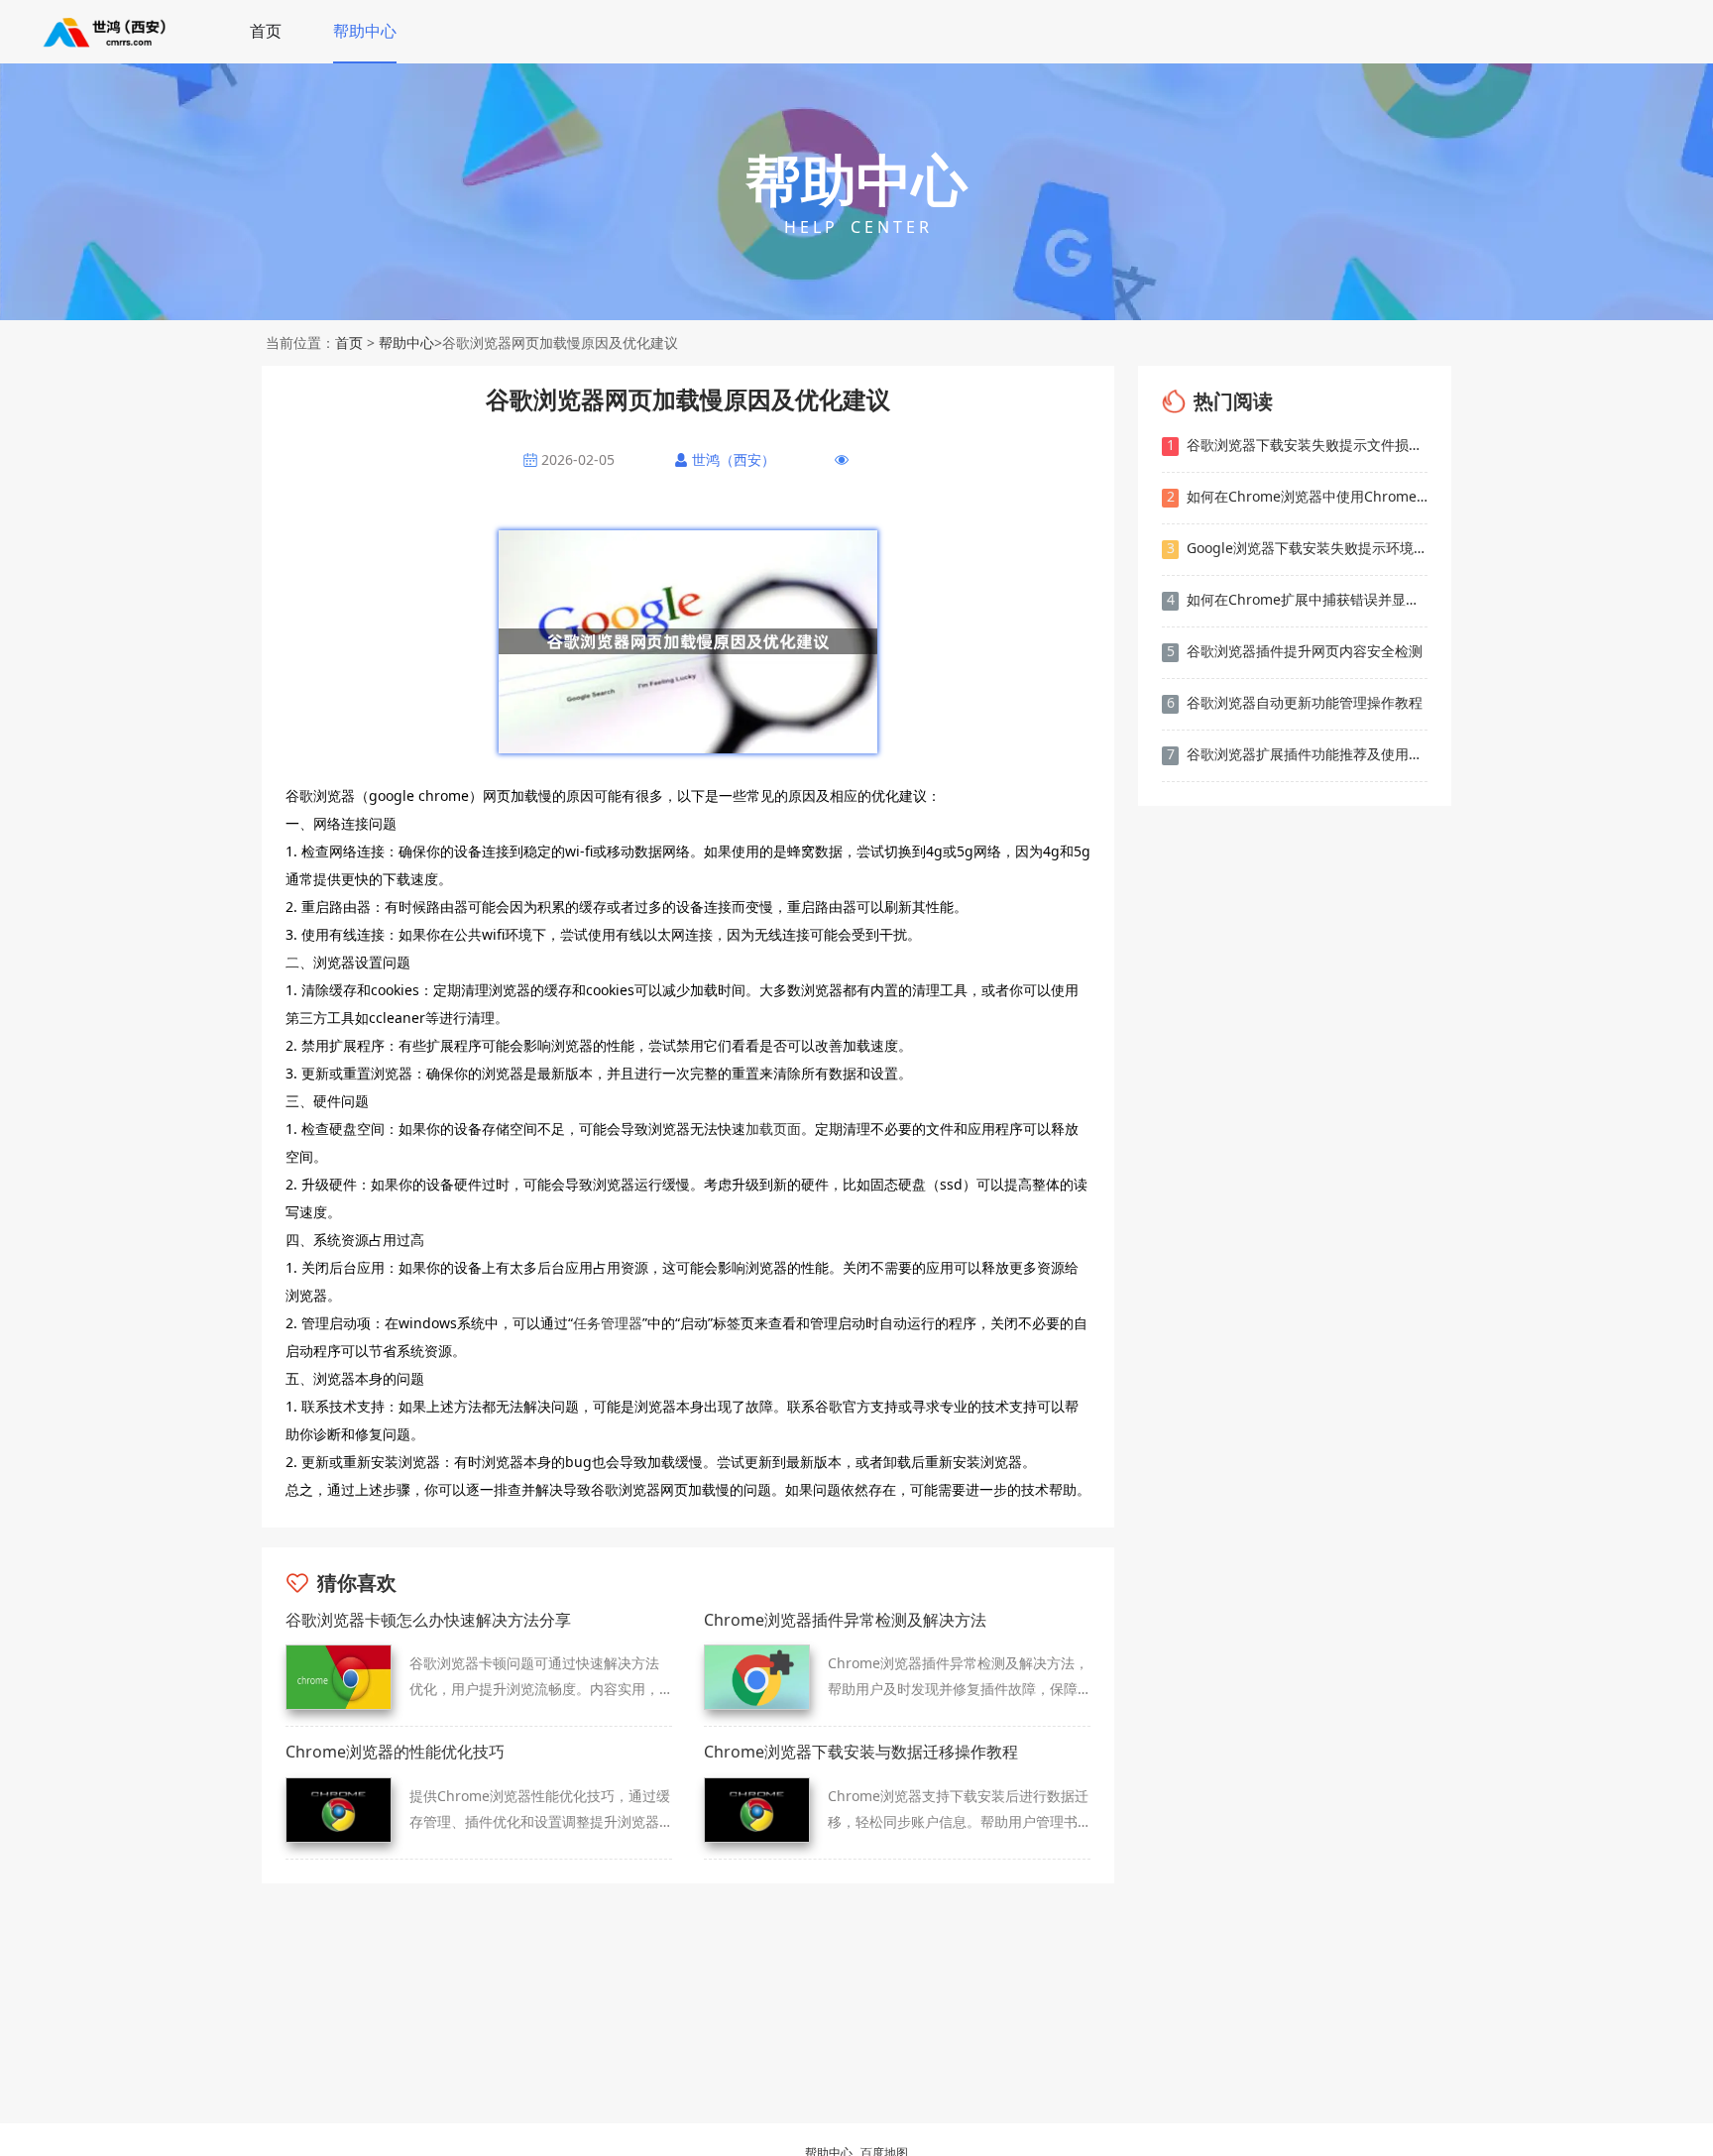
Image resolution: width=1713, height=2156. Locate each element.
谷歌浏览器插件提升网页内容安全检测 (1295, 651)
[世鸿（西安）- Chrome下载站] (106, 32)
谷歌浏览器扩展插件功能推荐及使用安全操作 (1297, 754)
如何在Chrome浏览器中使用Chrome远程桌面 (1297, 496)
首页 (266, 31)
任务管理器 (608, 1323)
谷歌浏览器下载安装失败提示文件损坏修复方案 (1297, 445)
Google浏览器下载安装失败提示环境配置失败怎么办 (1297, 548)
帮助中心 (365, 31)
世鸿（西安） (734, 460)
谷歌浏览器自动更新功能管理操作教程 (1295, 702)
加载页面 (773, 1129)
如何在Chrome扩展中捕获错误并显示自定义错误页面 (1297, 599)
